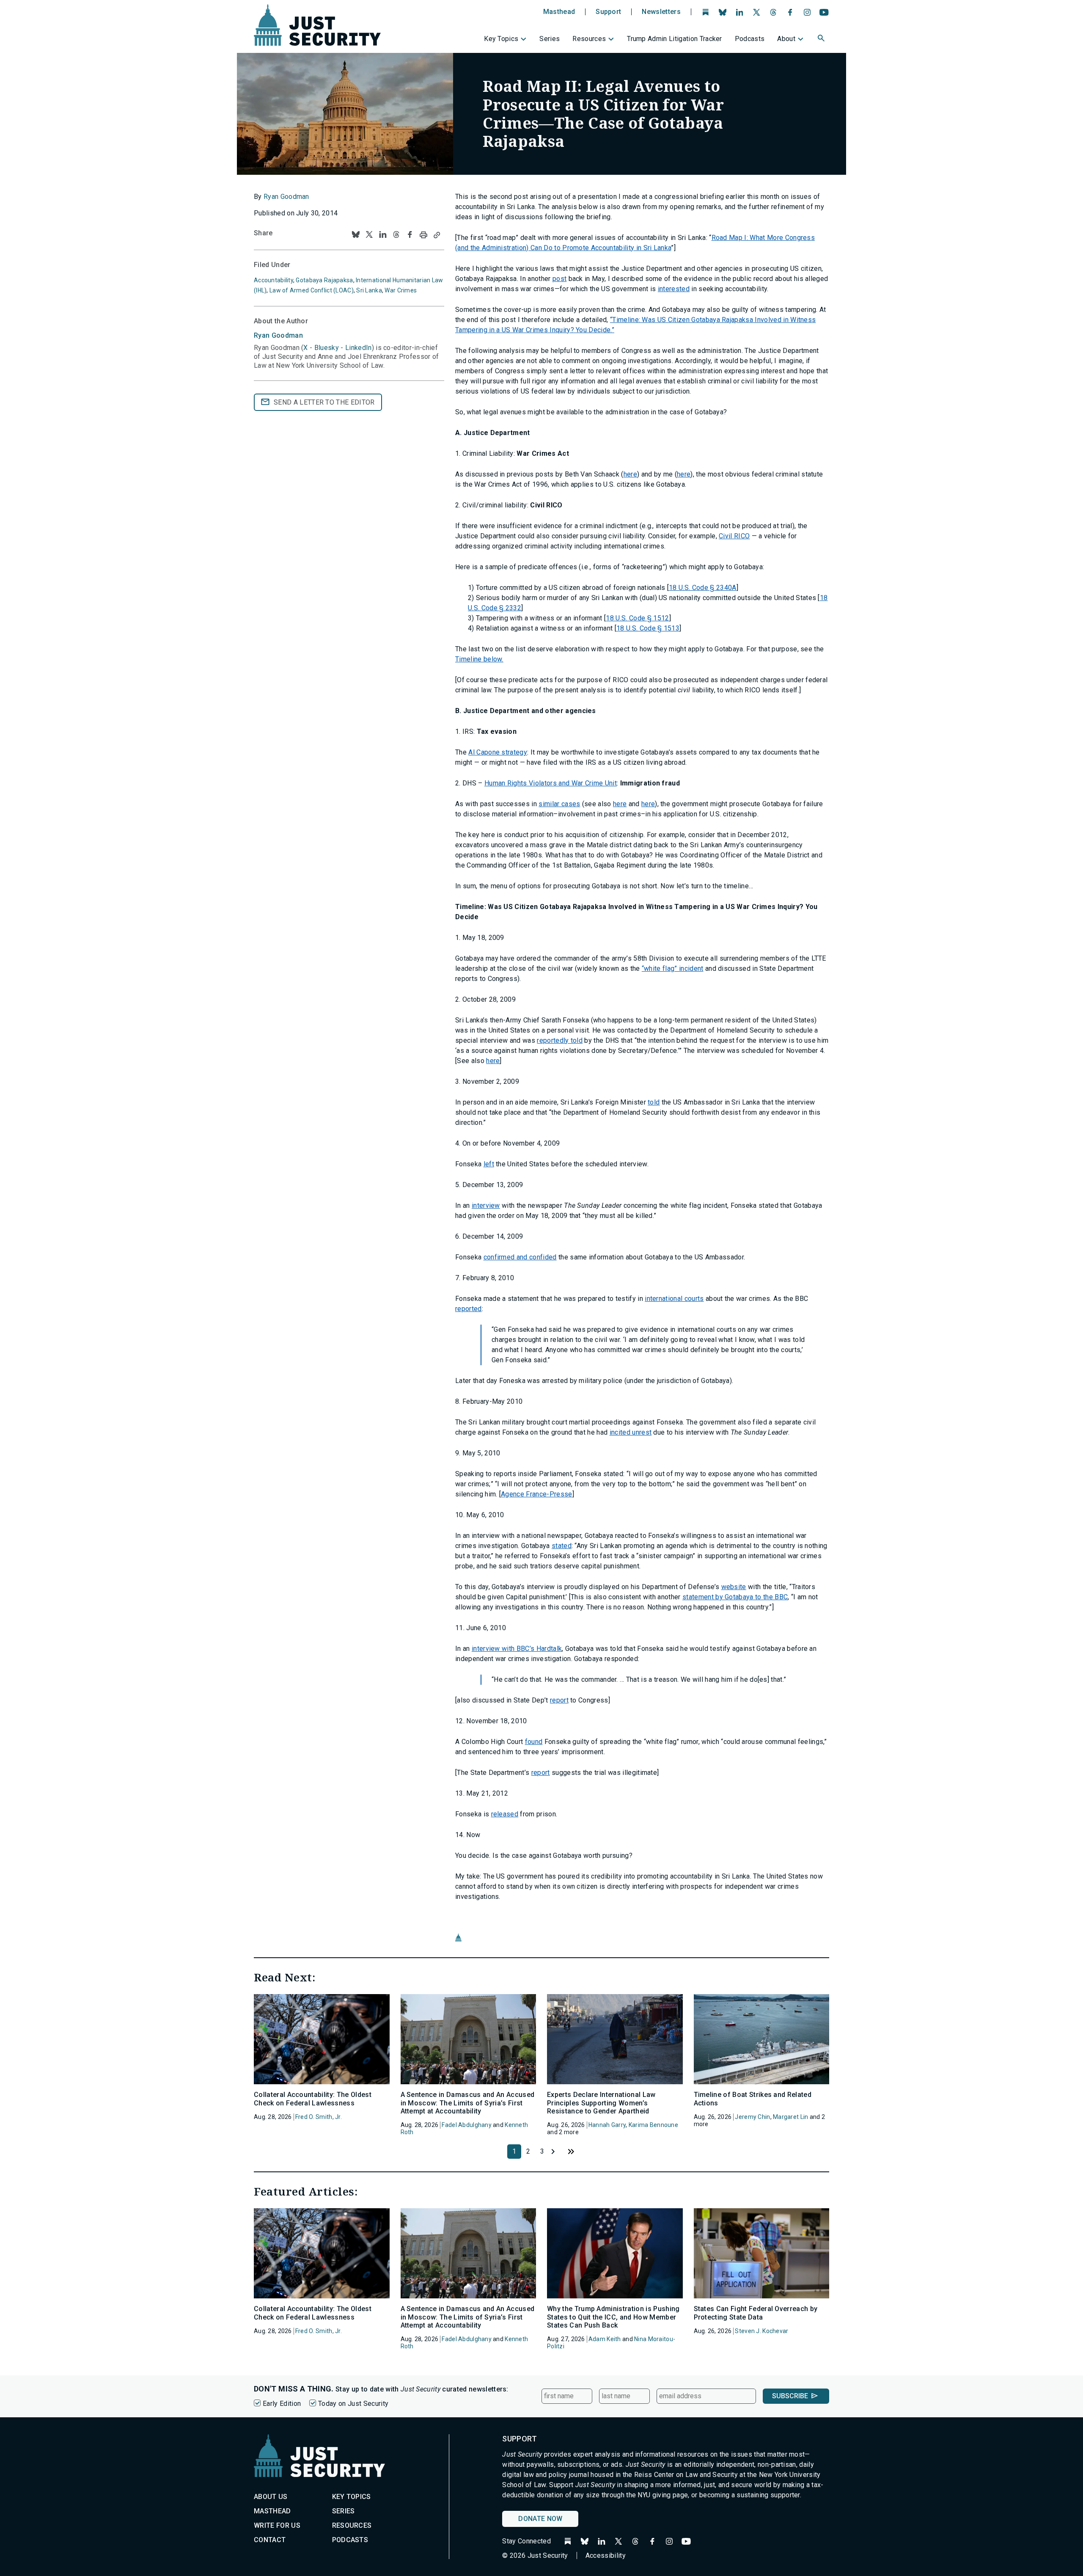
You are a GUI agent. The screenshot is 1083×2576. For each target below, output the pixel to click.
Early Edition (282, 2404)
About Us (271, 2497)
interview (486, 1205)
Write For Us (277, 2525)
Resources (589, 39)
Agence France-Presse (536, 1494)
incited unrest (631, 1432)
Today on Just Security (353, 2404)
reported (469, 1309)
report (559, 1700)
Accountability (273, 280)
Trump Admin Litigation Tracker (675, 39)
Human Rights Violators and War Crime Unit (551, 783)
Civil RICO (734, 536)
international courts (674, 1299)
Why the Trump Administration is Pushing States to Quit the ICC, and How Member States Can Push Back (613, 2317)
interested (674, 289)
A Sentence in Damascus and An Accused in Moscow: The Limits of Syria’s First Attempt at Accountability (468, 2103)
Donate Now (540, 2519)
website (734, 1587)
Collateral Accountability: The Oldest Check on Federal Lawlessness (313, 2099)
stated (562, 1546)
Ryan (278, 335)
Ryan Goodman (286, 197)
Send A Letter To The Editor (324, 402)
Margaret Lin (790, 2117)
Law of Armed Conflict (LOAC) (312, 290)
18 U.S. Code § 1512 (637, 618)
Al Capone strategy (498, 752)
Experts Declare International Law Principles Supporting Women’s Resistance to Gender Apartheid (601, 2103)
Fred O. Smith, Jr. (319, 2117)
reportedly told (560, 1040)
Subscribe (790, 2396)
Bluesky (327, 348)
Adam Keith (605, 2339)
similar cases (559, 804)
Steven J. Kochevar (761, 2331)
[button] (822, 39)
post (559, 279)
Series (550, 39)
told (654, 1102)
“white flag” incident (673, 968)
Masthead (559, 12)
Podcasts (750, 39)
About (786, 39)
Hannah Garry (607, 2125)
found (534, 1742)
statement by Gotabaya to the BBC (735, 1597)
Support (608, 12)
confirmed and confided (520, 1257)
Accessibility (606, 2555)
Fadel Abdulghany (466, 2125)
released (505, 1814)
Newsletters (661, 12)
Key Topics (501, 39)
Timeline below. (479, 659)
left (489, 1164)
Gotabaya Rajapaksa (324, 280)
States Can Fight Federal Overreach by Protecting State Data (756, 2313)
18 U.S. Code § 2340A (702, 588)
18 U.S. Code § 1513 (648, 628)
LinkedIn (359, 348)
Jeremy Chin (752, 2117)
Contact (270, 2540)
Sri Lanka (369, 290)
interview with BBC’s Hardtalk (517, 1649)
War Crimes (401, 290)
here (630, 474)
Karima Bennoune (653, 2125)
